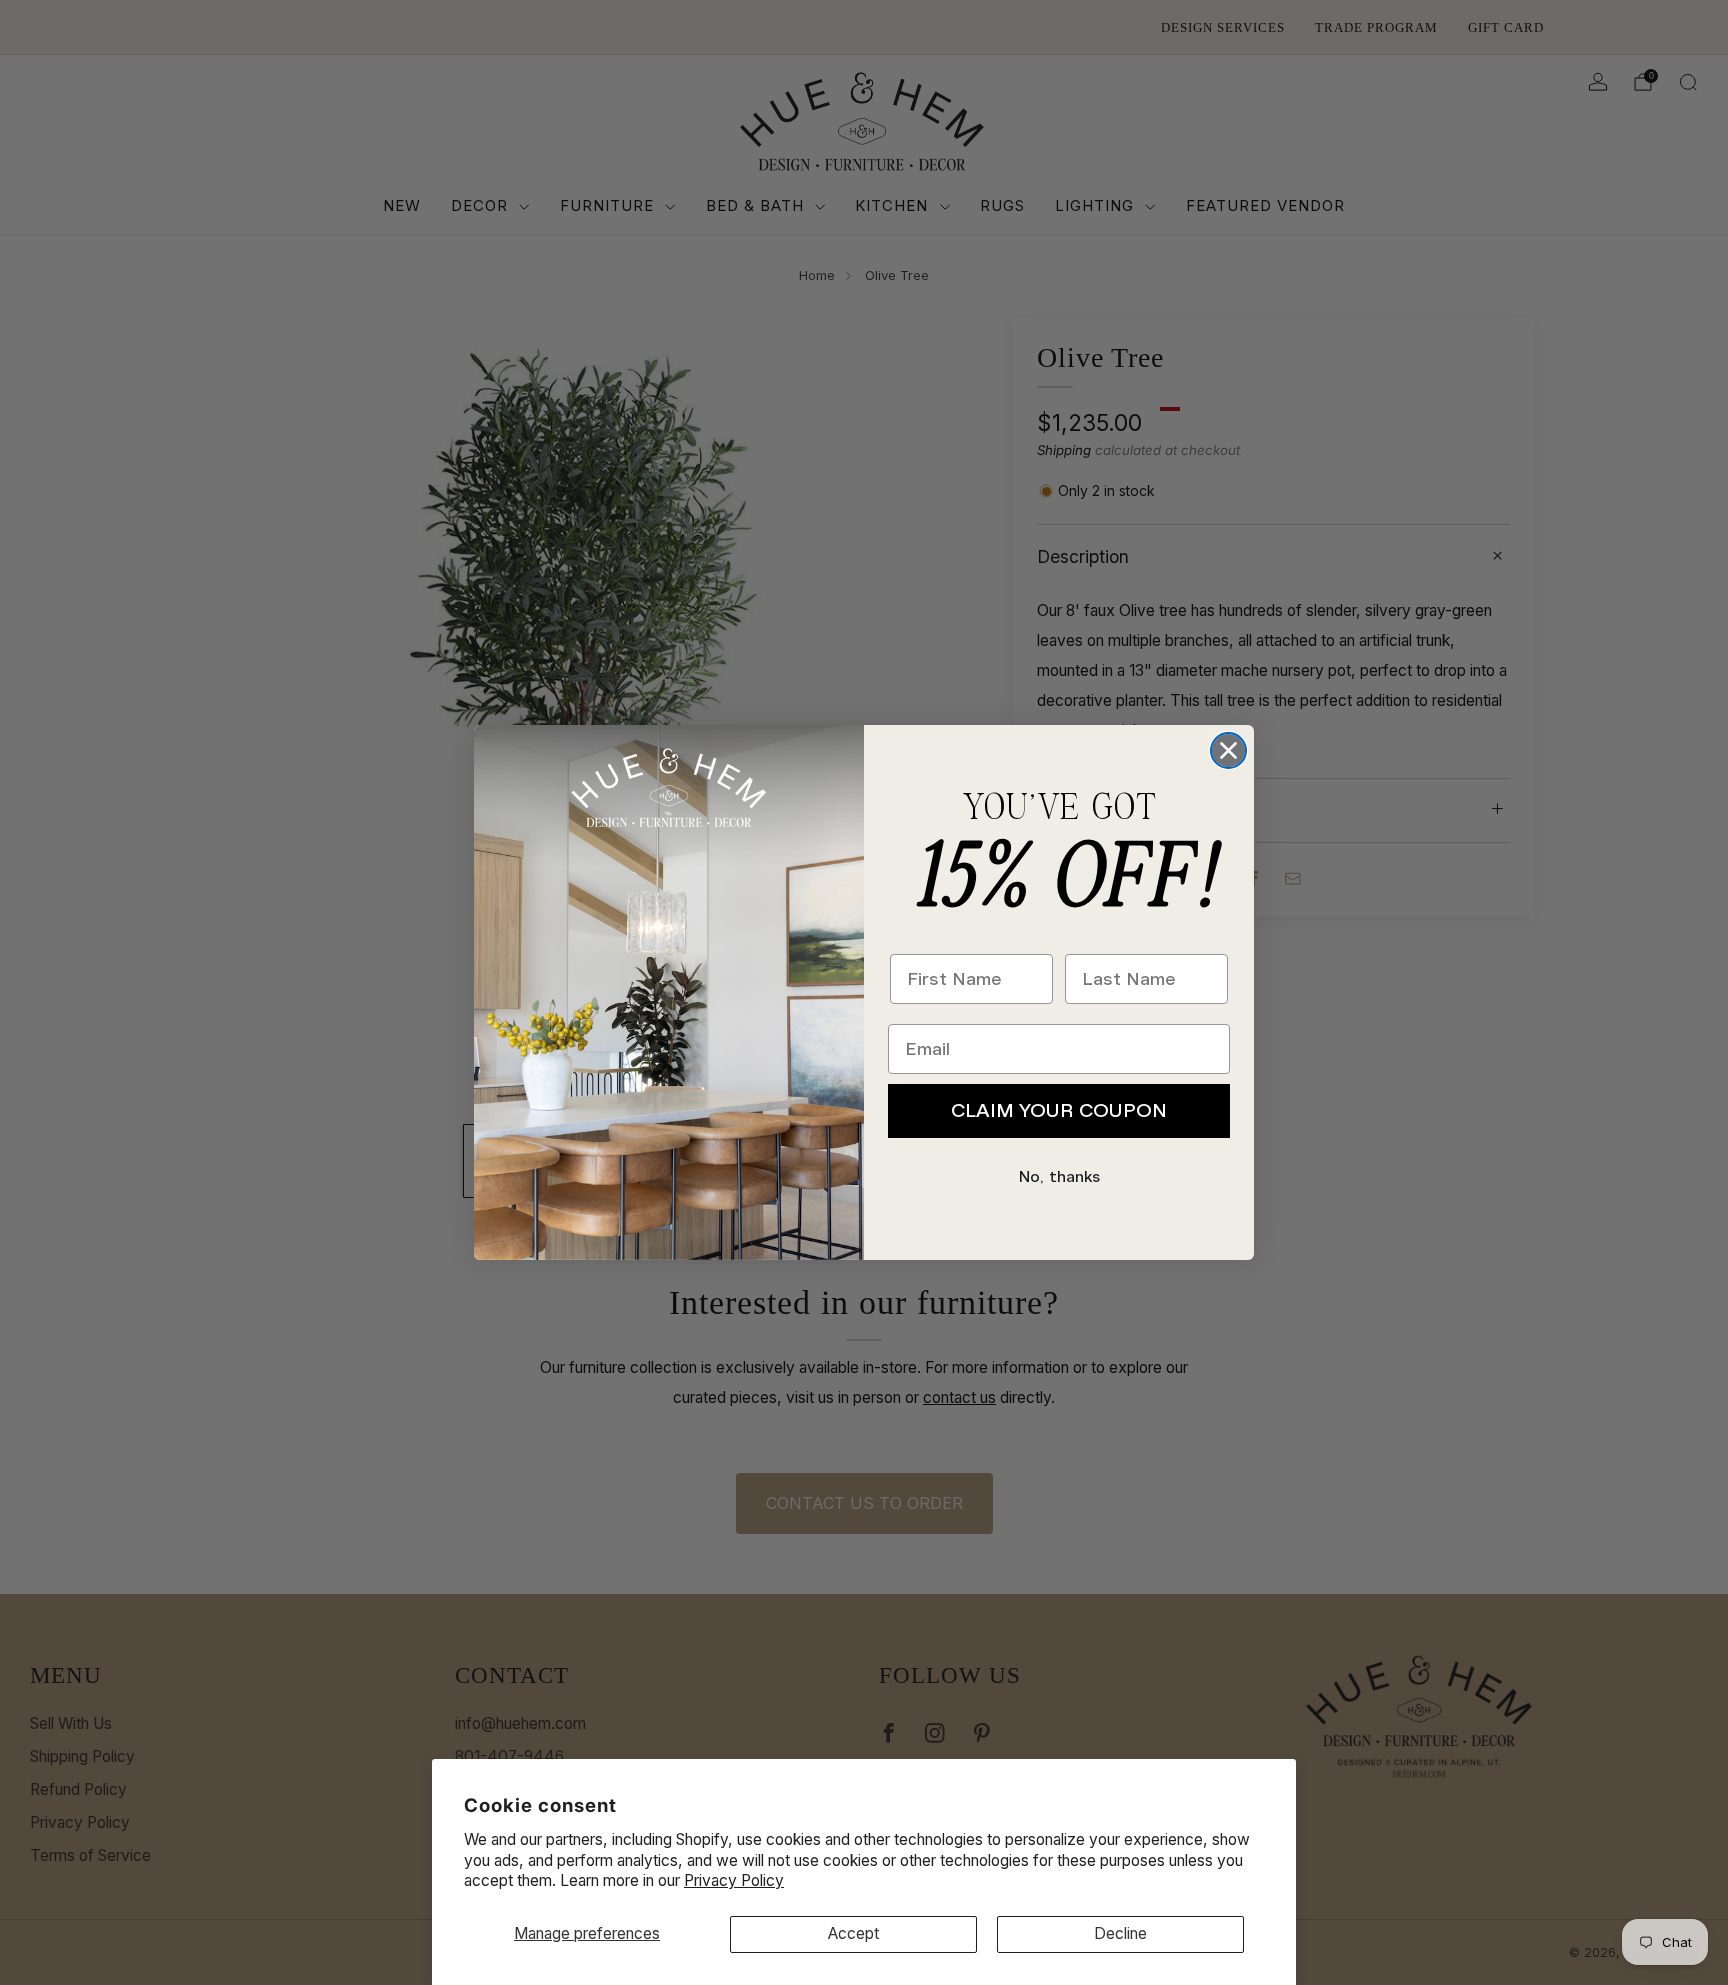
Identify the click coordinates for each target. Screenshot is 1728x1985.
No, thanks (1059, 1177)
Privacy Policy (734, 1880)
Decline (1120, 1933)
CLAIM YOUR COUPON (1059, 1110)
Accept (853, 1933)
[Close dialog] (1228, 750)
